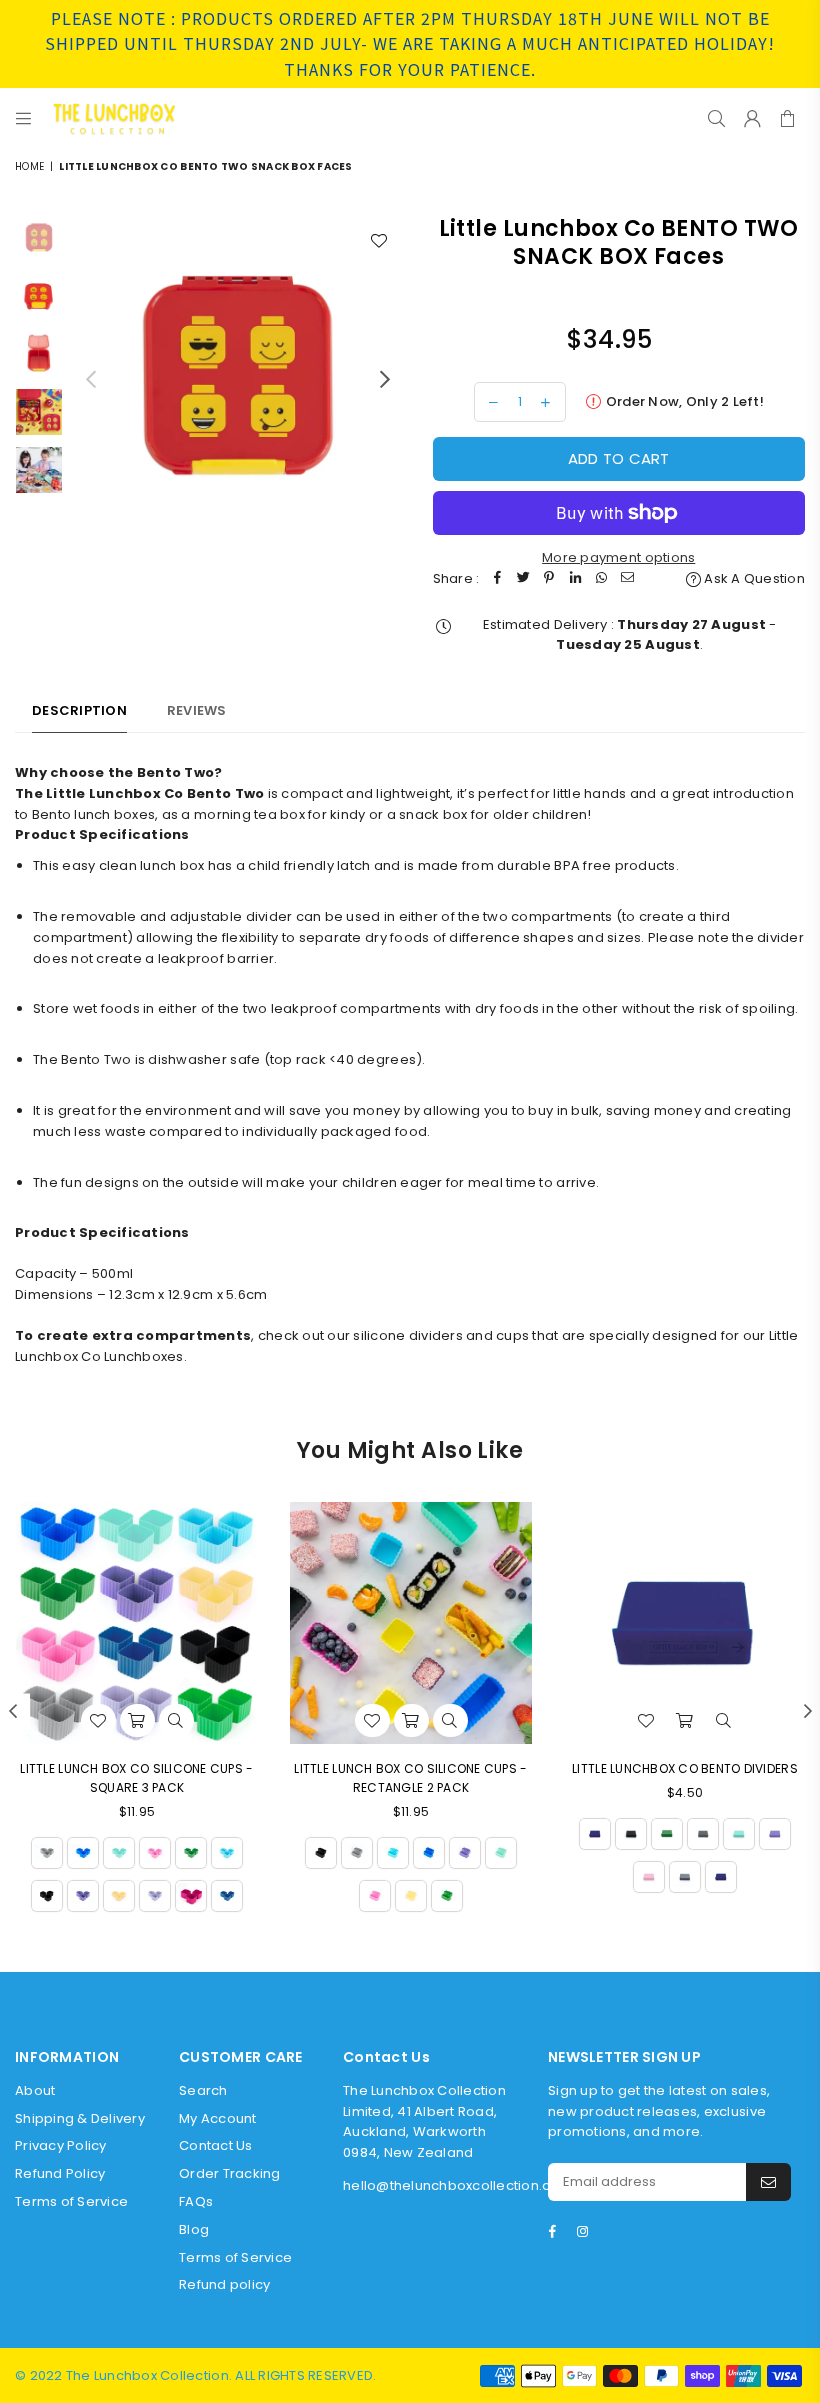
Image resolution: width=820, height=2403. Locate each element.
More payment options (618, 557)
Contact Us (216, 2145)
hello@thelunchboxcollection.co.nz (461, 2185)
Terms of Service (71, 2201)
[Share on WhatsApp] (601, 579)
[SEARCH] (716, 118)
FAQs (196, 2201)
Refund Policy (60, 2173)
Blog (194, 2229)
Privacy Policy (61, 2145)
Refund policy (224, 2284)
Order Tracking (230, 2173)
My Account (218, 2118)
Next (385, 379)
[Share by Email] (627, 579)
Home (29, 166)
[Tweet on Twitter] (523, 579)
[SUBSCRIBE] (768, 2182)
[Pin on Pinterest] (549, 579)
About (35, 2090)
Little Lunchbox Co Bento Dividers (685, 1768)
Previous (90, 379)
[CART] (787, 118)
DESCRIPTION (79, 710)
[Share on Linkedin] (575, 579)
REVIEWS (197, 710)
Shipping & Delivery (80, 2118)
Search (203, 2090)
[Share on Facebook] (497, 579)
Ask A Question (753, 578)
